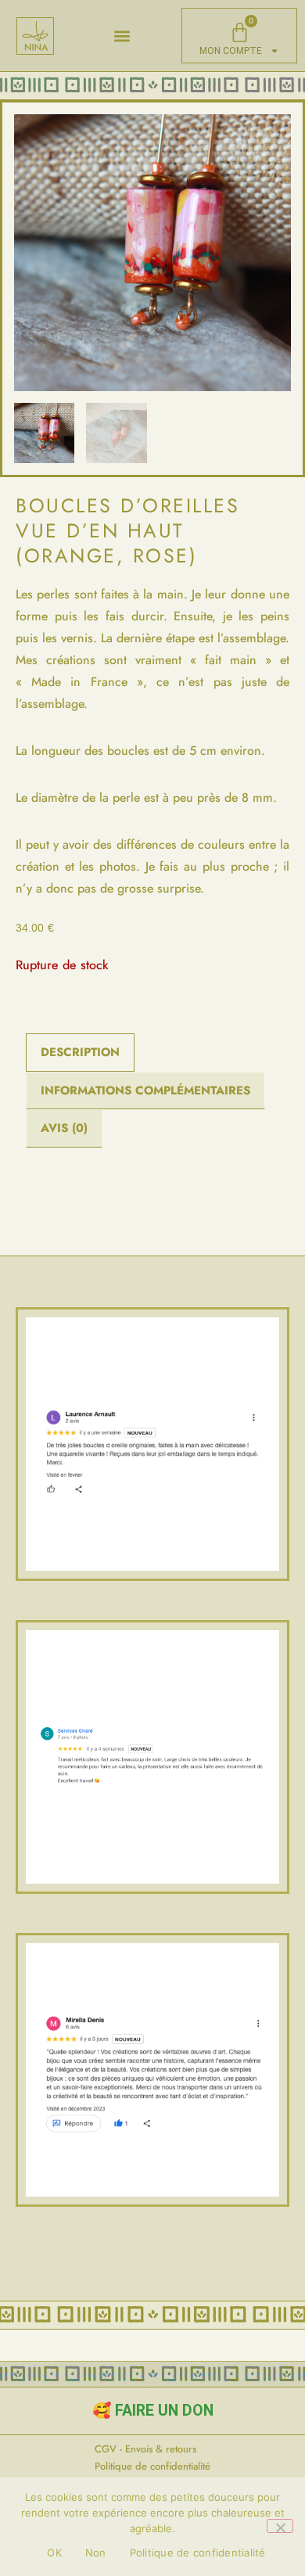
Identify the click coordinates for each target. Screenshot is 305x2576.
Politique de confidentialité (198, 2553)
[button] (122, 36)
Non (96, 2553)
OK (54, 2553)
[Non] (280, 2526)
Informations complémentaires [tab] (145, 1090)
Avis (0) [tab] (64, 1128)
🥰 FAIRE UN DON (153, 2411)
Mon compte (231, 51)
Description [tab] (80, 1052)
